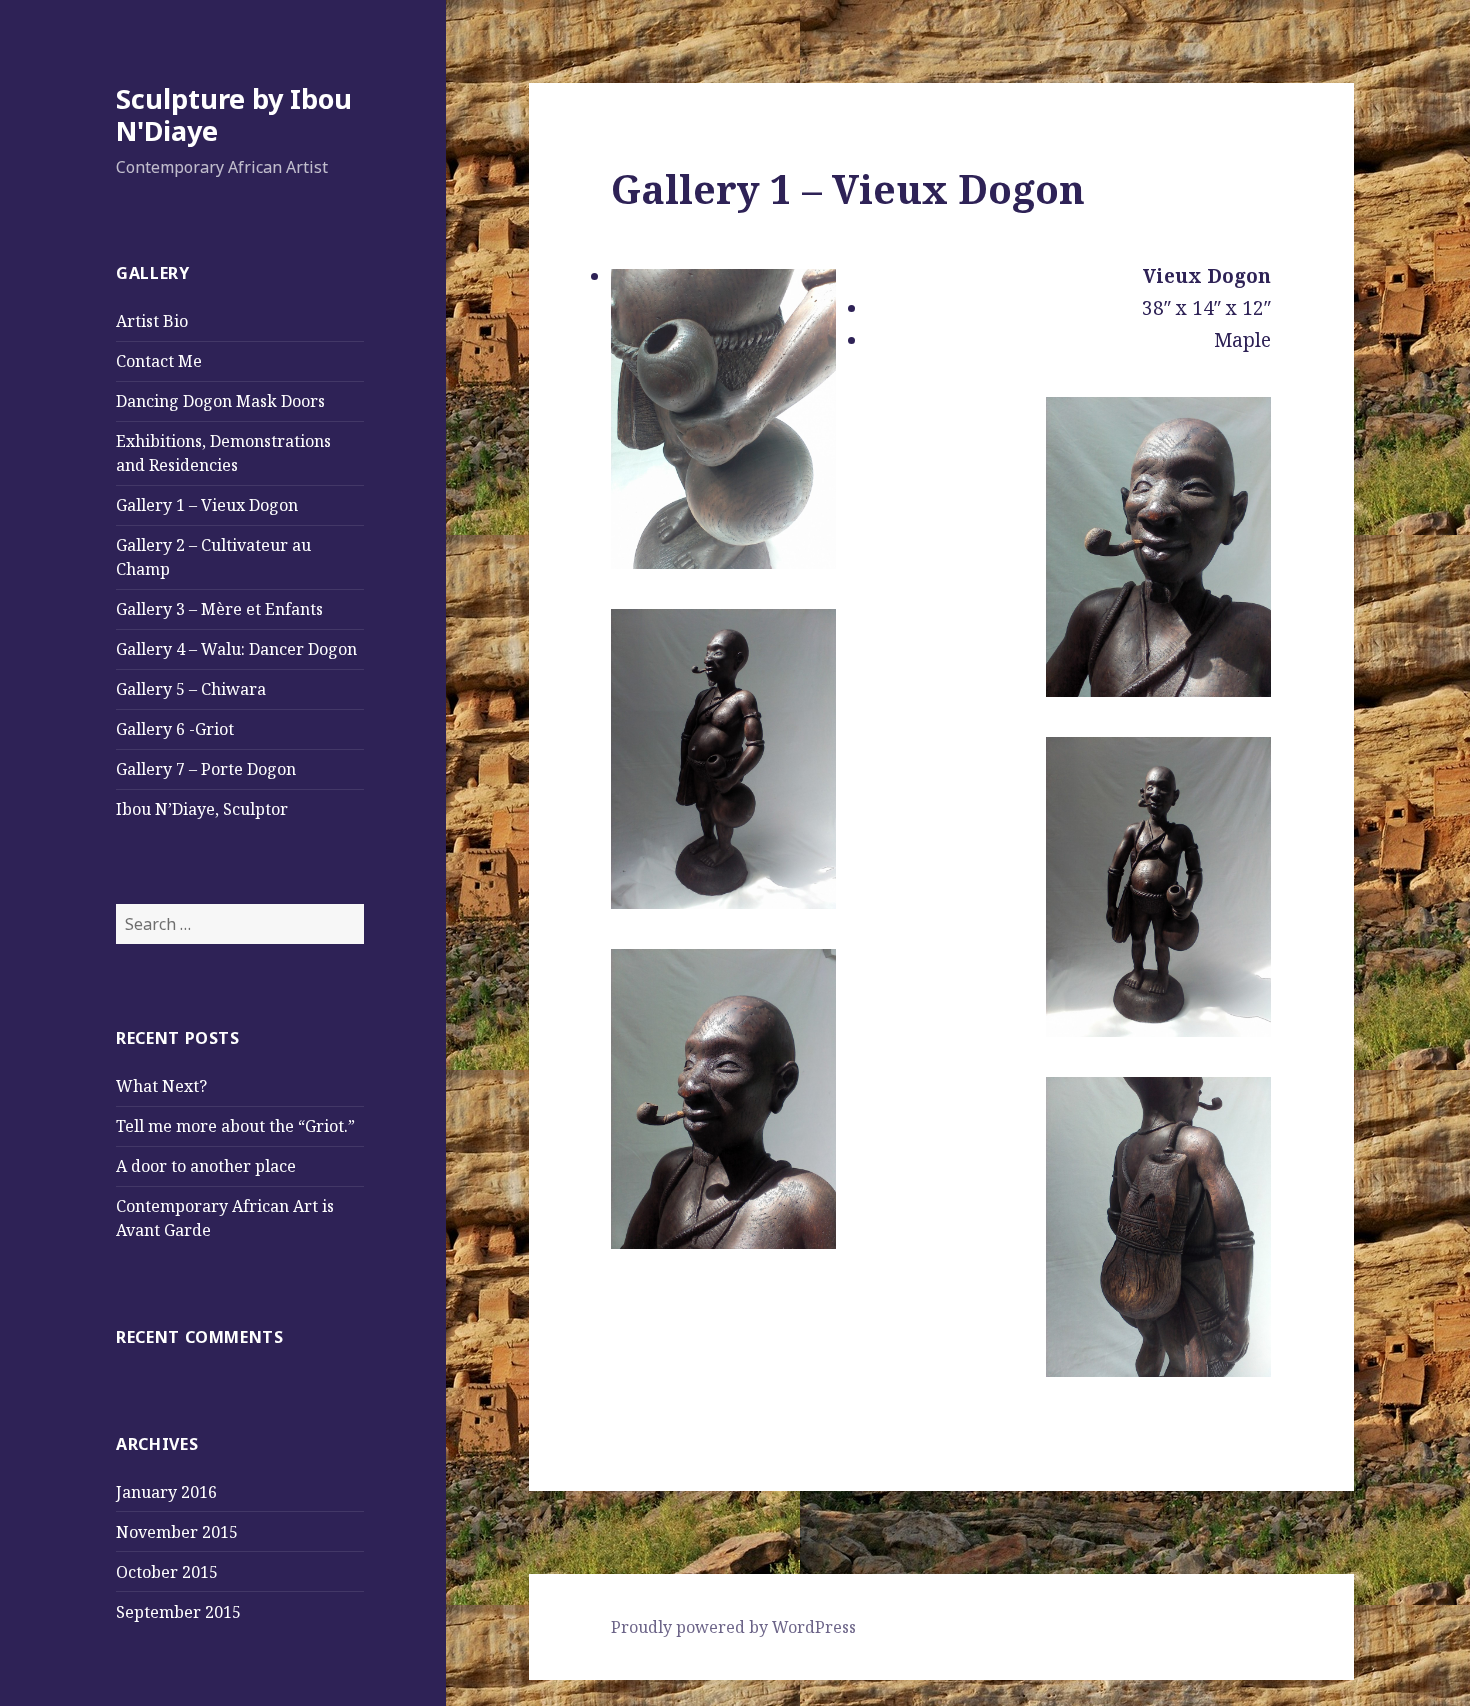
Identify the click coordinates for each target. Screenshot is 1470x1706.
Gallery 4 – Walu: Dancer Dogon (236, 649)
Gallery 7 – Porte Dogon (206, 769)
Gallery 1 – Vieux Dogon (207, 505)
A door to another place (206, 1166)
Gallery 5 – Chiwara (191, 689)
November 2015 (177, 1532)
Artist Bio (152, 321)
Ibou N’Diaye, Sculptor (202, 809)
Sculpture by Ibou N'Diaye (234, 114)
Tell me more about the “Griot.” (235, 1126)
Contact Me (159, 361)
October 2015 (167, 1572)
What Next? (161, 1086)
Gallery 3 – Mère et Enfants (219, 609)
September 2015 (178, 1612)
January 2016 (166, 1492)
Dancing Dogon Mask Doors (220, 401)
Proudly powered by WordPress (733, 1627)
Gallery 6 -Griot (175, 729)
